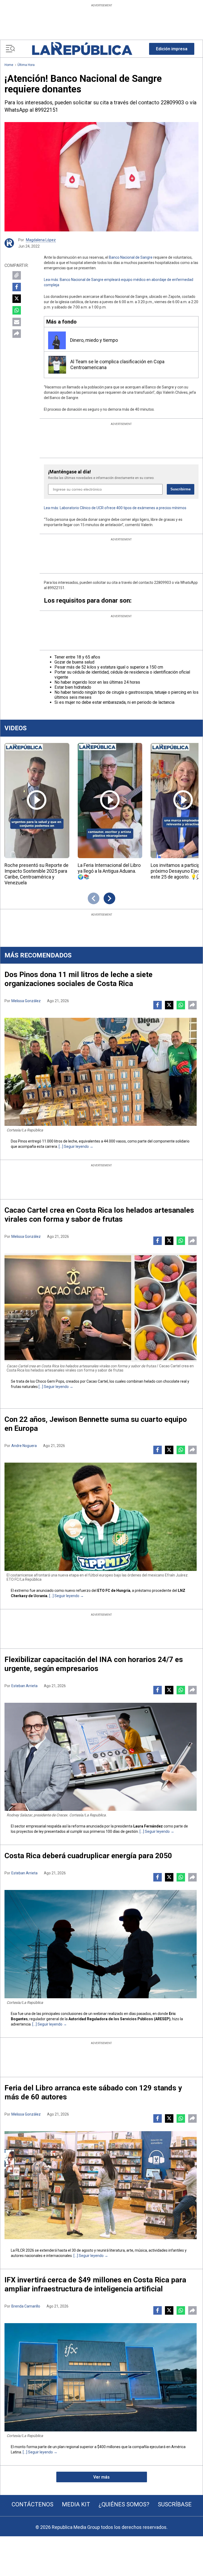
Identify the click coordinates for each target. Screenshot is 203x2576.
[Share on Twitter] (17, 299)
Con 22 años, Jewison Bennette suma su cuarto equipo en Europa (96, 1424)
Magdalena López (41, 240)
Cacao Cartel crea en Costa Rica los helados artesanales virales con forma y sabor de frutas (99, 1215)
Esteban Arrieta (24, 1686)
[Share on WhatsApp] (17, 310)
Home (9, 65)
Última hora (26, 65)
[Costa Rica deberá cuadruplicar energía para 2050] (101, 1944)
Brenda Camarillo (26, 2306)
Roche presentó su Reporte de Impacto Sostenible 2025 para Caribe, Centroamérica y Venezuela (36, 874)
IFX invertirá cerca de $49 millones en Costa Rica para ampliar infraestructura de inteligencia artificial (95, 2284)
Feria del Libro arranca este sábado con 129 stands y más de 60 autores (93, 2092)
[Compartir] (17, 334)
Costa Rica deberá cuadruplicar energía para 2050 (88, 1856)
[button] (172, 49)
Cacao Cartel (97, 1381)
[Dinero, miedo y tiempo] (57, 340)
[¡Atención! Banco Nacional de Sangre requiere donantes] (101, 177)
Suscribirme (181, 489)
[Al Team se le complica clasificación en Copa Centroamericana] (57, 365)
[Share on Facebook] (17, 287)
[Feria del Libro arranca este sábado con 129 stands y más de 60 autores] (101, 2185)
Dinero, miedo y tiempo (94, 340)
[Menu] (10, 49)
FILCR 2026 (25, 2250)
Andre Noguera (24, 1446)
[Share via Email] (17, 322)
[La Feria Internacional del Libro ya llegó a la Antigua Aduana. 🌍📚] (110, 801)
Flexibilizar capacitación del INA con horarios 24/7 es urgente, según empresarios (94, 1664)
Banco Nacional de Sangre (130, 257)
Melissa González (26, 1001)
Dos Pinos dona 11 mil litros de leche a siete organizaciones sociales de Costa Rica (79, 979)
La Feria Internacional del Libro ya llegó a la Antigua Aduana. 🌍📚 (109, 871)
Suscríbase (175, 2504)
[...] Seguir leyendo (74, 1146)
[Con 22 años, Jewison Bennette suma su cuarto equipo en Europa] (101, 1517)
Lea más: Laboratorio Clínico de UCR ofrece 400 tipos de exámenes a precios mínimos (115, 508)
